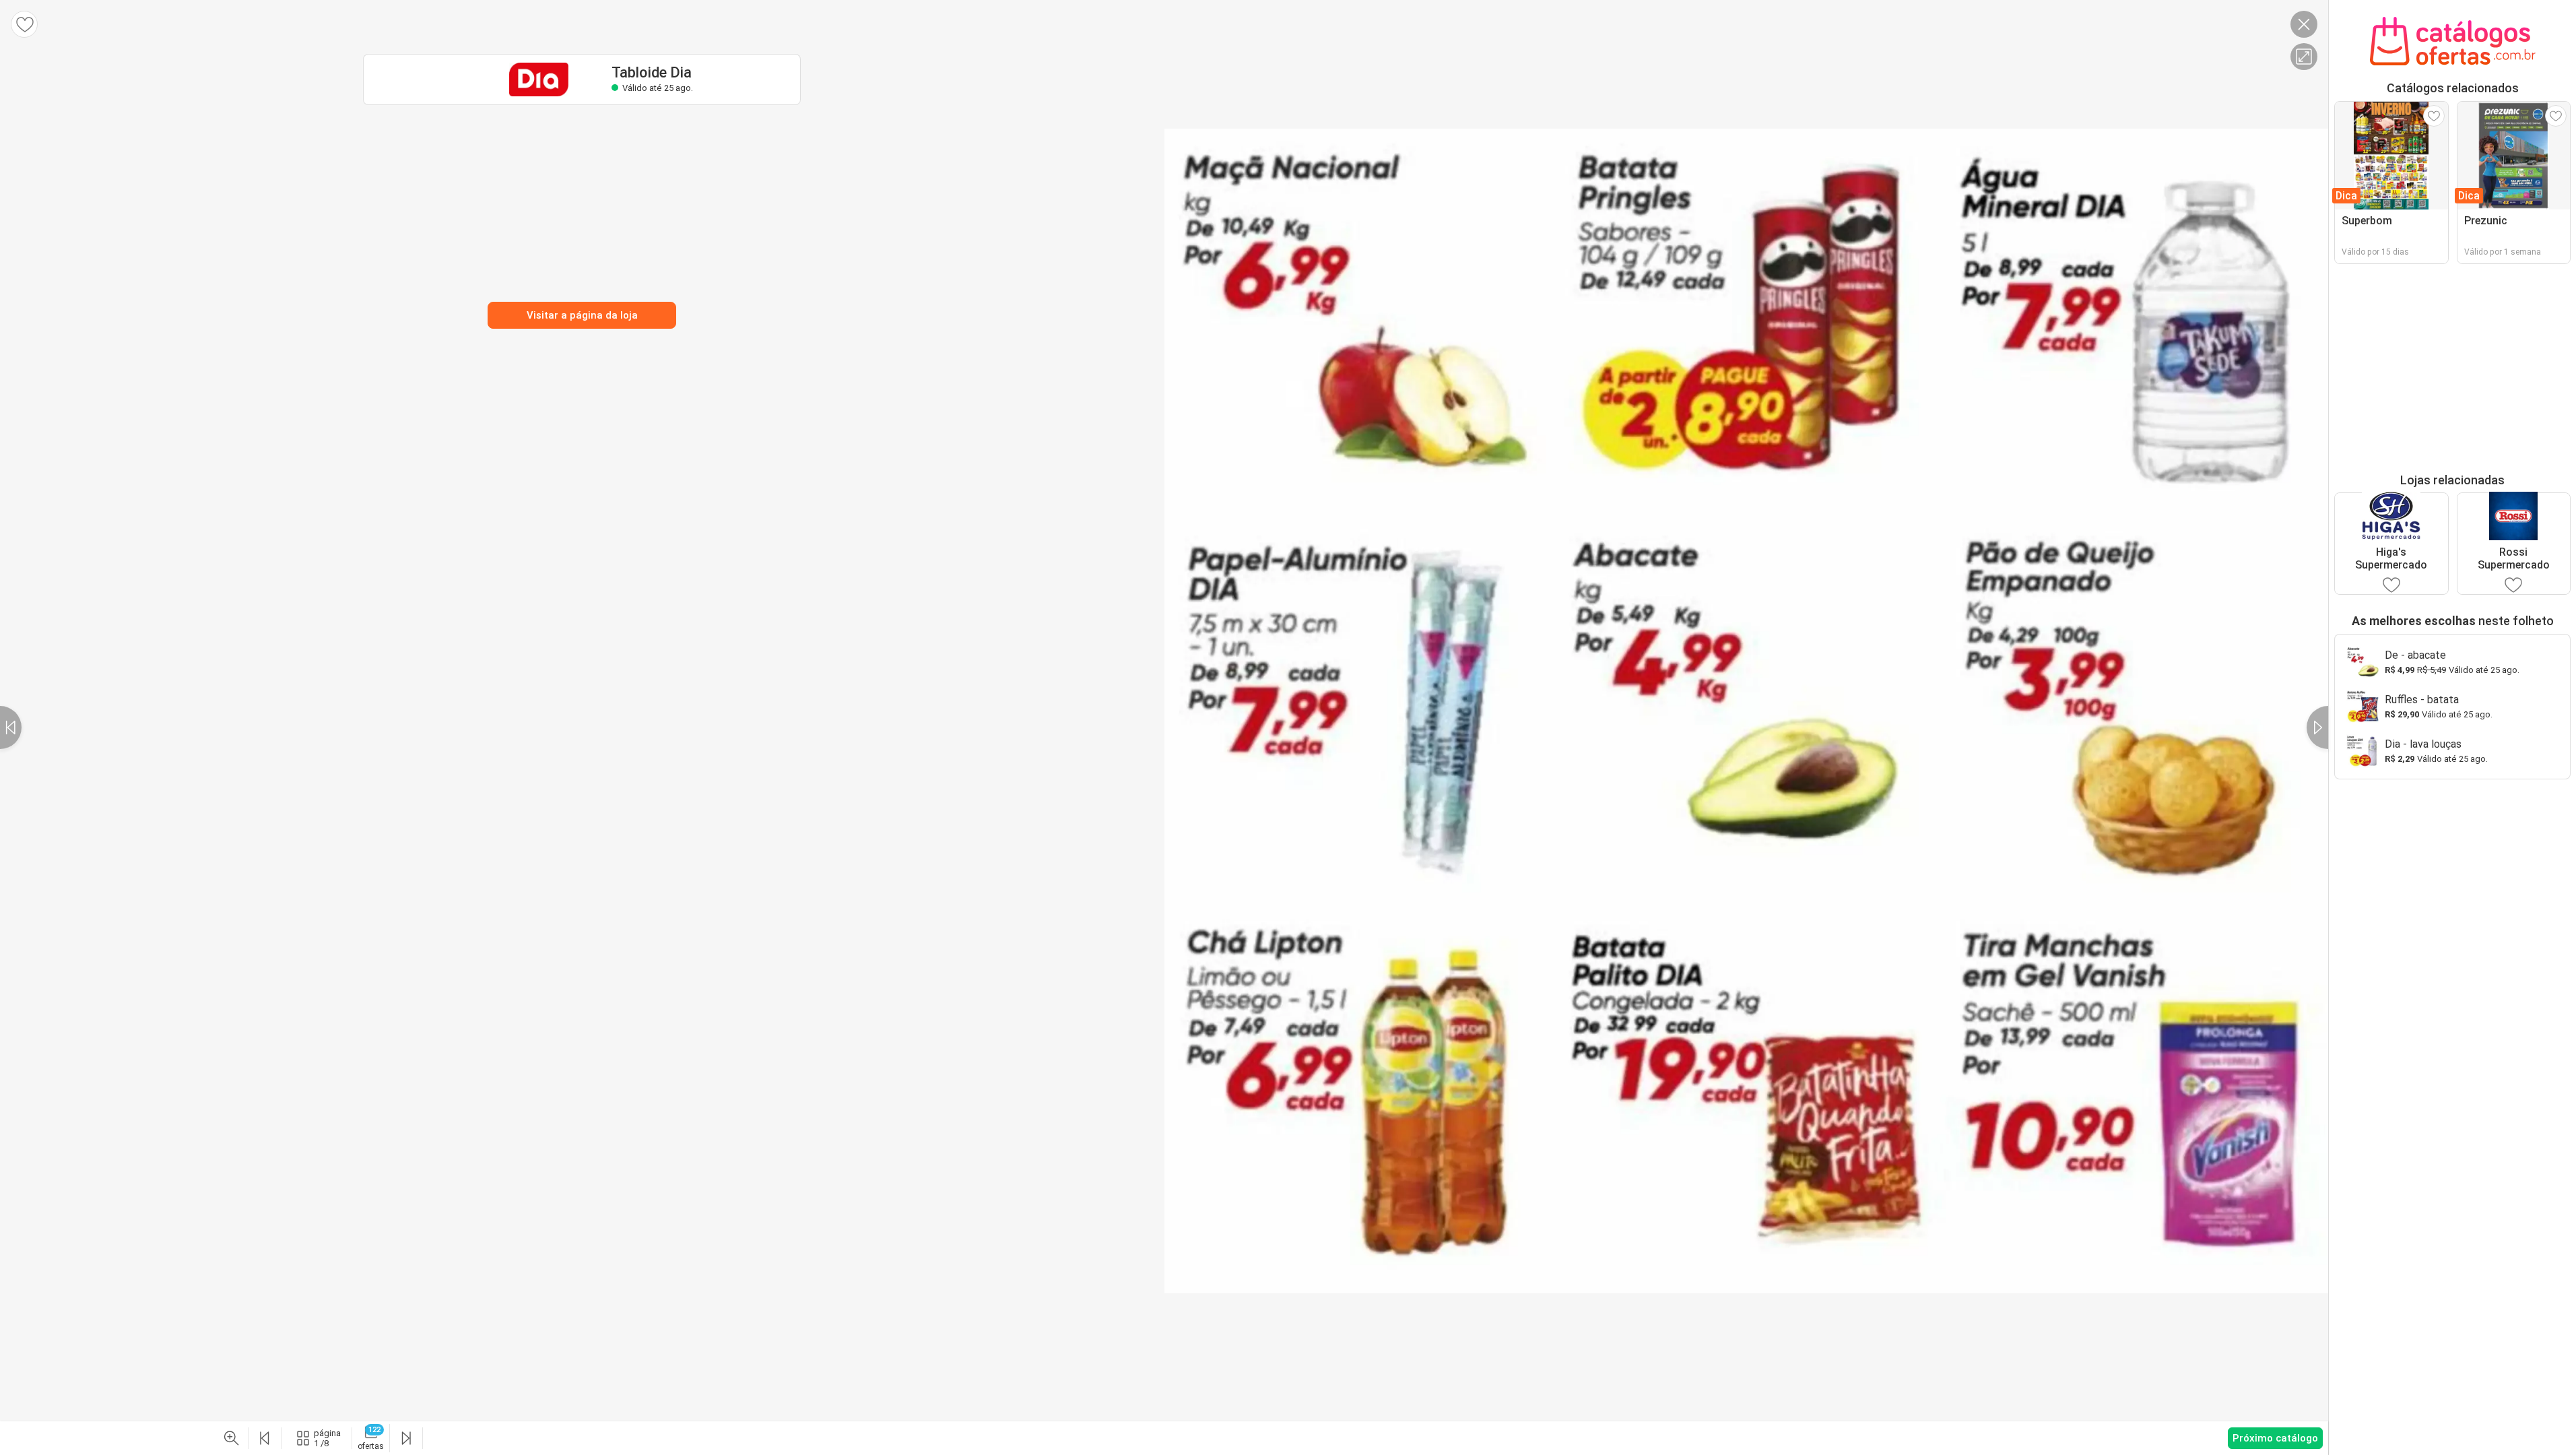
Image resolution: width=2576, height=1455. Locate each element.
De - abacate (2415, 655)
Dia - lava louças (2423, 744)
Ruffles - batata (2422, 700)
